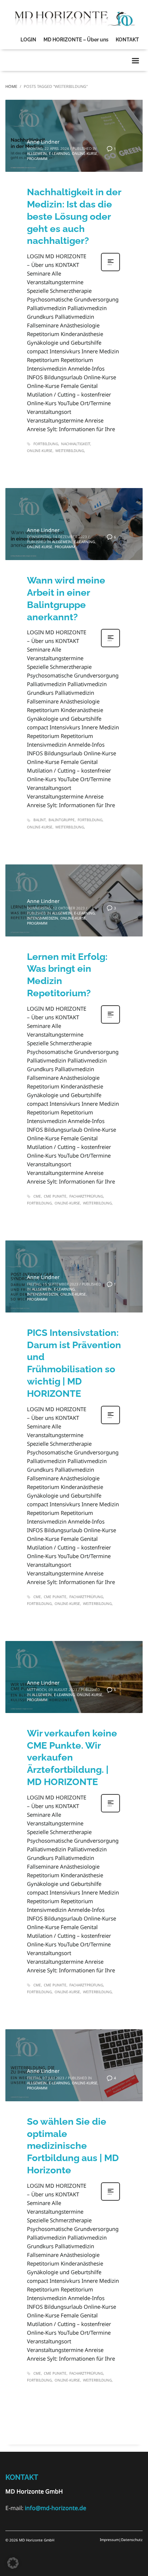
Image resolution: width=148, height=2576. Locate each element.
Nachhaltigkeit (76, 444)
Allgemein (37, 153)
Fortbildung (46, 444)
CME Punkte (55, 1196)
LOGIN (28, 40)
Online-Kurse (85, 153)
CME (37, 1196)
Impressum (109, 2540)
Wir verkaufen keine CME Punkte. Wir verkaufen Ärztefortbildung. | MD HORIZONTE (72, 1757)
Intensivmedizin (43, 918)
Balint (40, 820)
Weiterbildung (70, 451)
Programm (37, 158)
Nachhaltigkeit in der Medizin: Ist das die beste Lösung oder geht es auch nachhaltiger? (74, 216)
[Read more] (110, 270)
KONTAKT (127, 40)
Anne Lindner (43, 142)
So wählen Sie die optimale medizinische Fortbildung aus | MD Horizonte (73, 2146)
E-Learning (59, 153)
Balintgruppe (62, 820)
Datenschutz (132, 2540)
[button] (13, 2563)
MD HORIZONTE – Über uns (76, 40)
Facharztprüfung (86, 1196)
